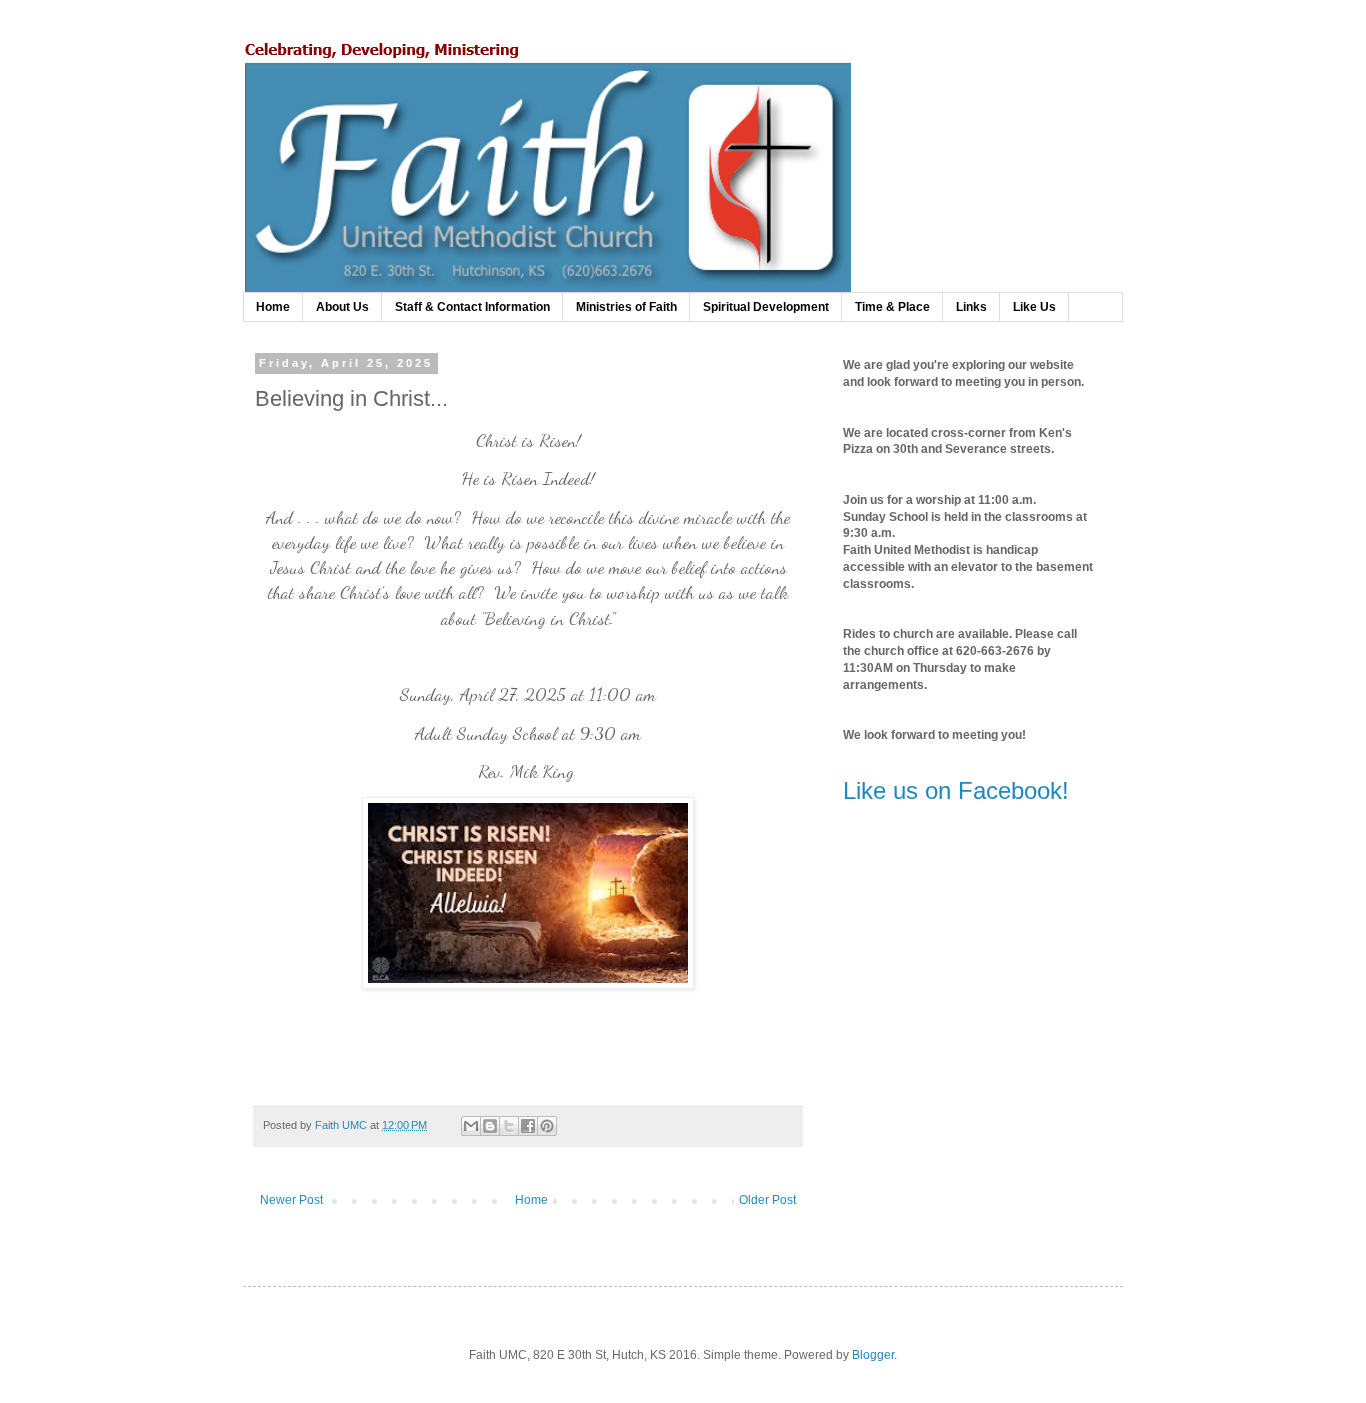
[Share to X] (509, 1126)
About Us (342, 307)
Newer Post (291, 1200)
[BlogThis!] (490, 1126)
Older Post (767, 1200)
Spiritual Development (766, 307)
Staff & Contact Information (472, 307)
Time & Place (892, 307)
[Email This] (471, 1126)
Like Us (1034, 307)
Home (273, 307)
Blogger (873, 1355)
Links (971, 307)
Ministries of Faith (626, 307)
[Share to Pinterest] (547, 1126)
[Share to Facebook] (528, 1126)
